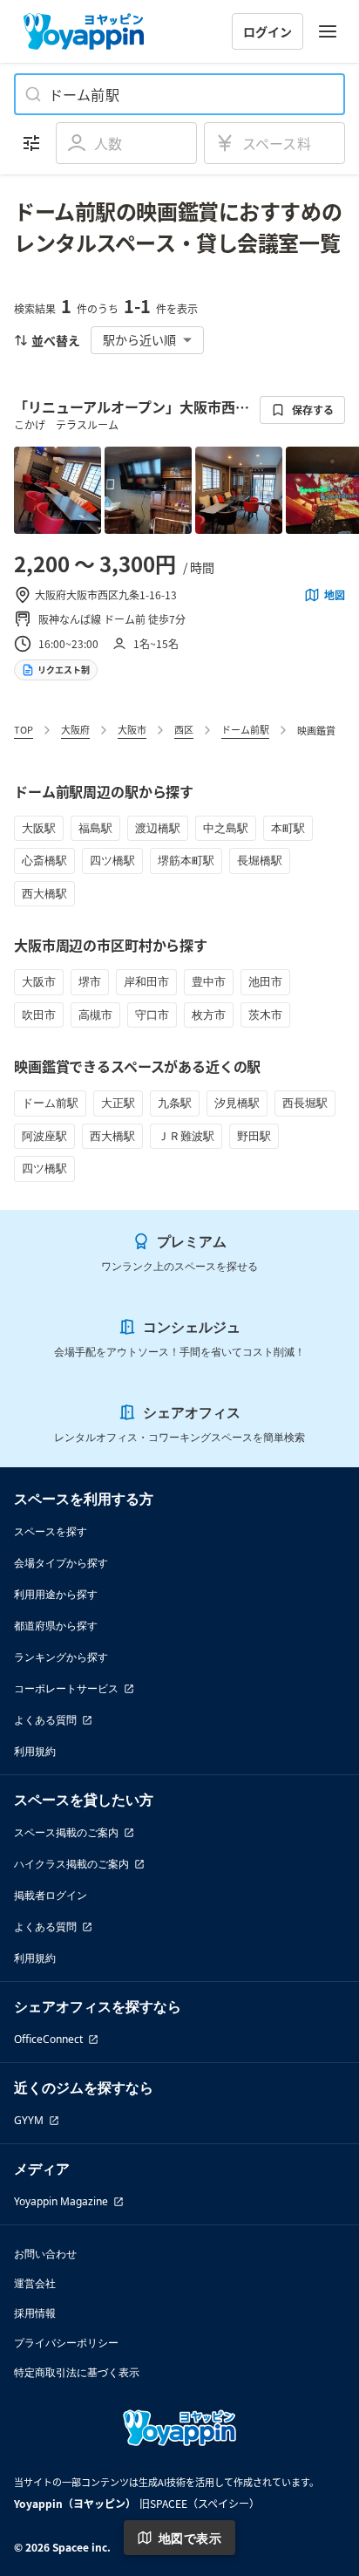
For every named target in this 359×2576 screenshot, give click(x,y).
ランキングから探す (61, 1657)
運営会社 (35, 2283)
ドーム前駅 (245, 729)
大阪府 (75, 729)
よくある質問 (45, 1720)
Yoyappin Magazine (61, 2201)
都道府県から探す (56, 1626)
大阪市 (132, 729)
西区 (184, 729)
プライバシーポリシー (66, 2343)
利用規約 (35, 1751)
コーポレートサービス (66, 1688)
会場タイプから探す (61, 1563)
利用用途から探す (56, 1594)
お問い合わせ (45, 2254)
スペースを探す (51, 1531)
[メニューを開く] (328, 31)
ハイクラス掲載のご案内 (71, 1864)
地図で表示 (190, 2538)
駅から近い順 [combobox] (139, 339)
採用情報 (35, 2313)
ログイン (268, 31)
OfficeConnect (48, 2039)
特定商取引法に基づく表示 (77, 2372)
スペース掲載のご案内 (66, 1832)
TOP (24, 729)
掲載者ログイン (51, 1895)
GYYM (29, 2120)
